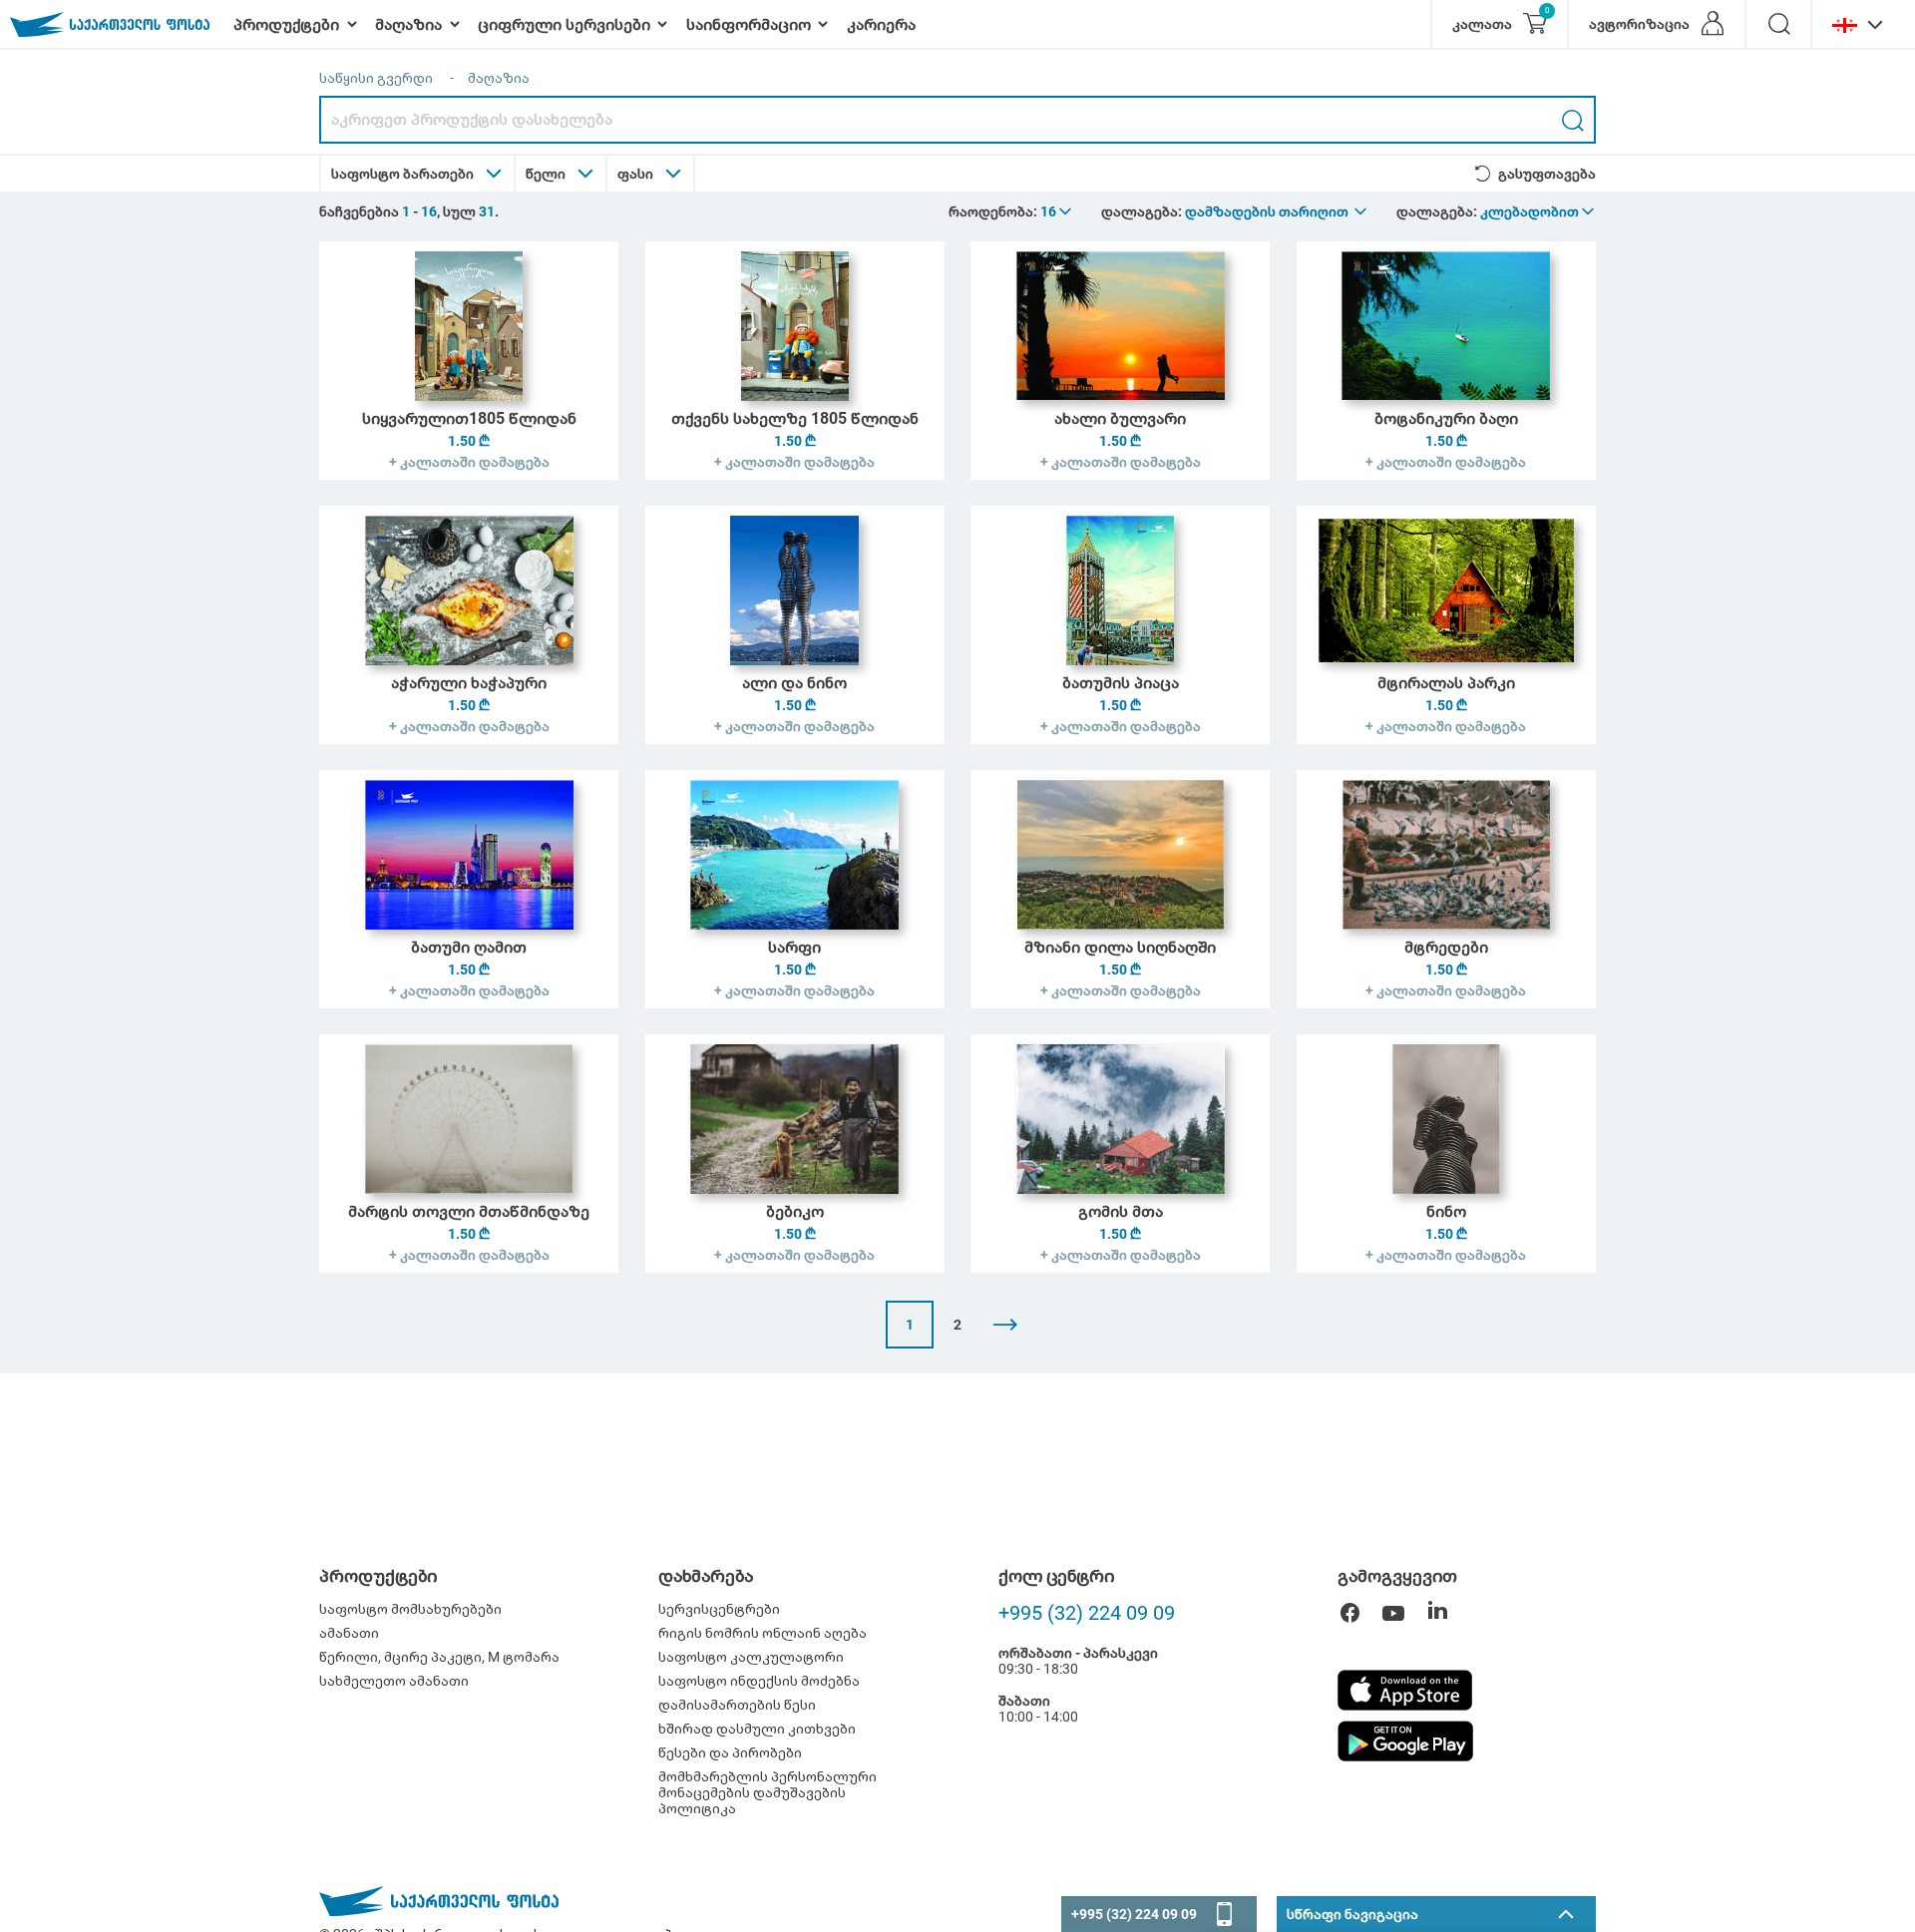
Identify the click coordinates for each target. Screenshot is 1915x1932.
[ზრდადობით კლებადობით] (1538, 211)
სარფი (794, 947)
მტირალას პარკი (1446, 683)
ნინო (1446, 1211)
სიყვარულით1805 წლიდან (469, 418)
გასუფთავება (1547, 174)
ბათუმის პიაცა (1121, 683)
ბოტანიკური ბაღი (1446, 418)
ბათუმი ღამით (469, 947)
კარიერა (881, 24)
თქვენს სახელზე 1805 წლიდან (795, 418)
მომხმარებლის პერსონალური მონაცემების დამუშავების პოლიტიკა (767, 1792)
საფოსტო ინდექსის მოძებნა (759, 1681)
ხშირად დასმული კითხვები (757, 1729)
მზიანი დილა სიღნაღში (1120, 947)
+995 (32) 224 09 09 (1087, 1613)
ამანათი (349, 1633)
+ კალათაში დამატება (469, 462)
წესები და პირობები (730, 1752)
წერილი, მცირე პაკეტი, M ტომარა (439, 1657)
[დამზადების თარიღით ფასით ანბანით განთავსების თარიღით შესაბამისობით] (1277, 211)
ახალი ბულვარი (1120, 418)
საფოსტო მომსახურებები (410, 1609)
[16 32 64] (1057, 211)
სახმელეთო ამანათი (394, 1681)
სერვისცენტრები (719, 1609)
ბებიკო (795, 1211)
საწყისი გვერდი (376, 78)
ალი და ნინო (794, 683)
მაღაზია (499, 78)
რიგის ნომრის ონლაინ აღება (763, 1633)
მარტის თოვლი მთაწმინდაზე (469, 1211)
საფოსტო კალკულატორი (751, 1657)
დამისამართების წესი (737, 1705)
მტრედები (1446, 947)
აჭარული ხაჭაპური (469, 683)
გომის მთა (1121, 1211)
